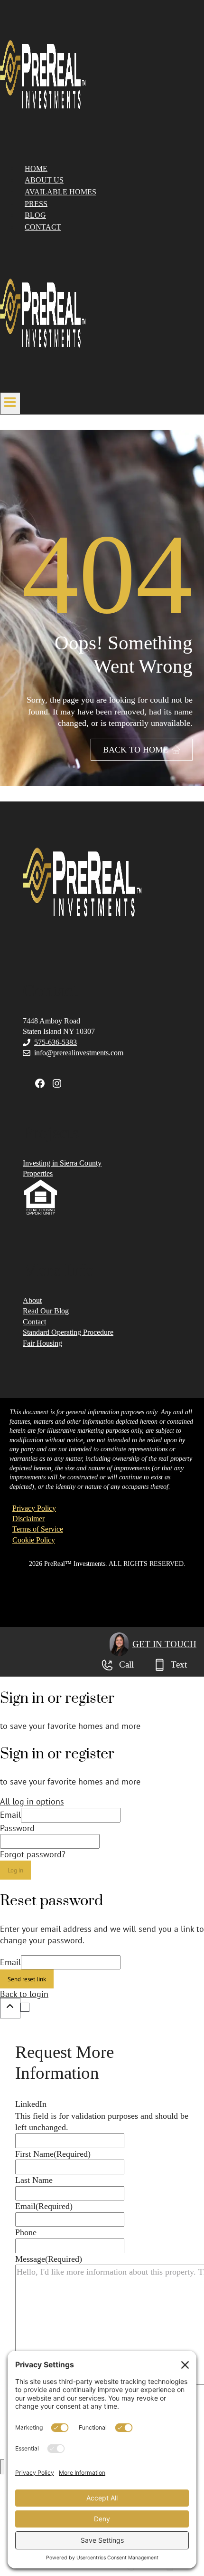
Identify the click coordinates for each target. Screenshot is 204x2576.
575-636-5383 (56, 1042)
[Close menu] (2, 2467)
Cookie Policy (34, 1540)
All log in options (32, 1801)
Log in (15, 1870)
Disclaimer (28, 1519)
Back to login (24, 1994)
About (32, 1300)
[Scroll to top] (10, 2008)
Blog (35, 215)
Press (36, 203)
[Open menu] (10, 403)
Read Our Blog (46, 1311)
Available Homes (60, 192)
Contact (43, 227)
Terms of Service (38, 1529)
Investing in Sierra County (62, 1163)
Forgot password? (33, 1854)
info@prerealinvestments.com (79, 1053)
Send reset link (27, 1979)
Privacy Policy (34, 1508)
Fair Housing (42, 1343)
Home (36, 168)
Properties (38, 1173)
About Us (44, 180)
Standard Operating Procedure (68, 1332)
